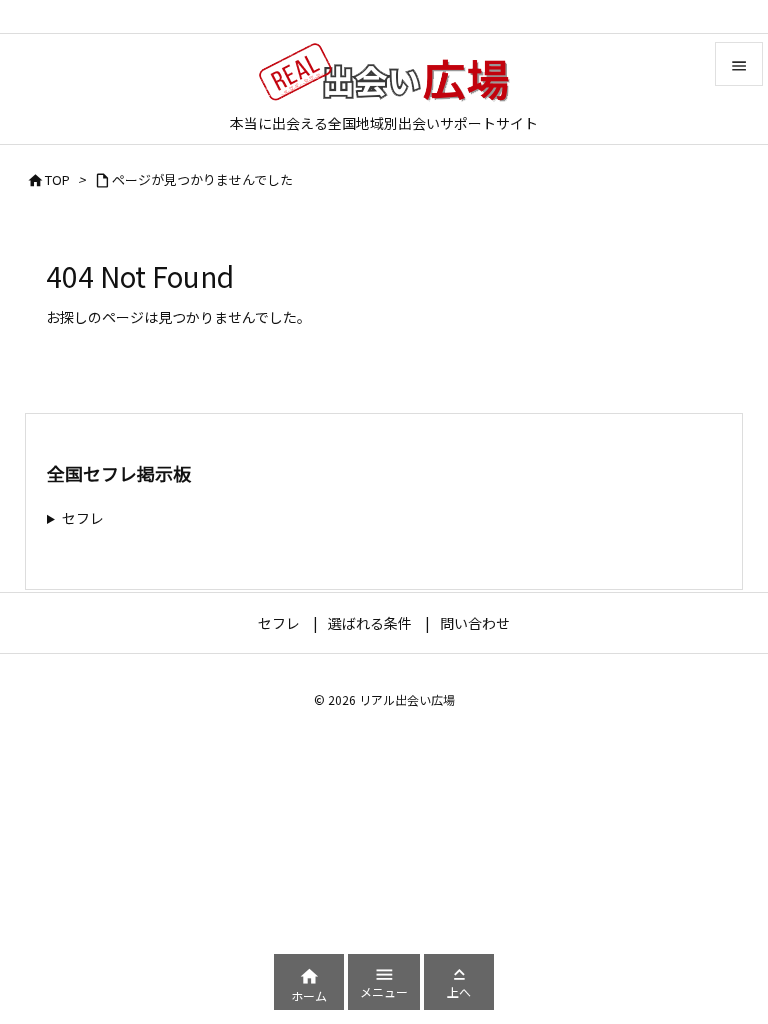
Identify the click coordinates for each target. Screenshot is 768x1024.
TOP (57, 179)
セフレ (83, 518)
